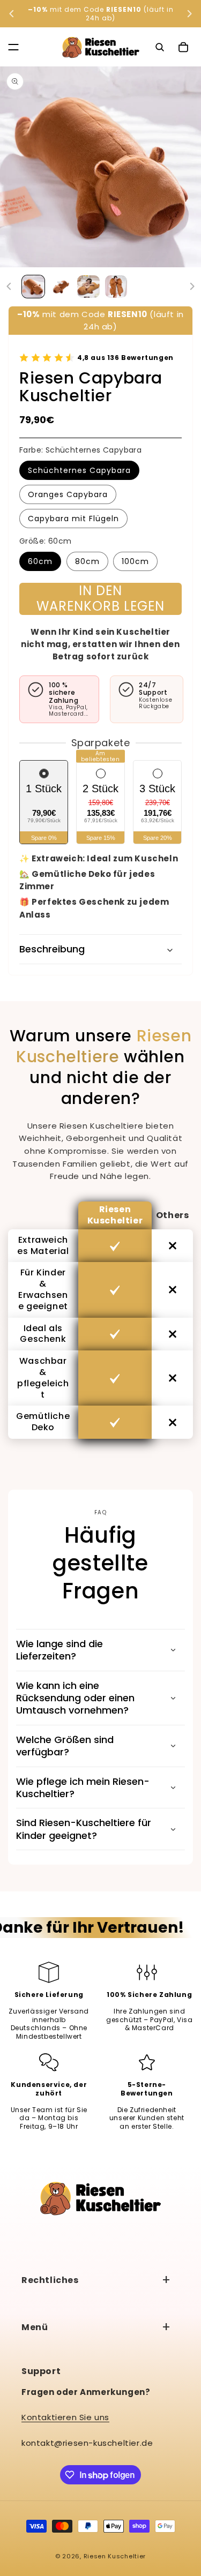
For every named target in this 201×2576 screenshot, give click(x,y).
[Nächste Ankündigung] (189, 14)
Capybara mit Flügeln (73, 519)
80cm (87, 561)
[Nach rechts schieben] (192, 287)
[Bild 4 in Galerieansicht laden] (116, 287)
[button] (13, 47)
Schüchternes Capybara (79, 470)
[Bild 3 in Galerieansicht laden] (88, 287)
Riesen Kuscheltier (115, 2556)
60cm (40, 561)
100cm (135, 561)
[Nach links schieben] (9, 287)
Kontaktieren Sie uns (65, 2417)
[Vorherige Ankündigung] (12, 14)
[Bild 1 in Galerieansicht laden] (33, 287)
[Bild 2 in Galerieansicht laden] (61, 287)
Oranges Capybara (68, 494)
